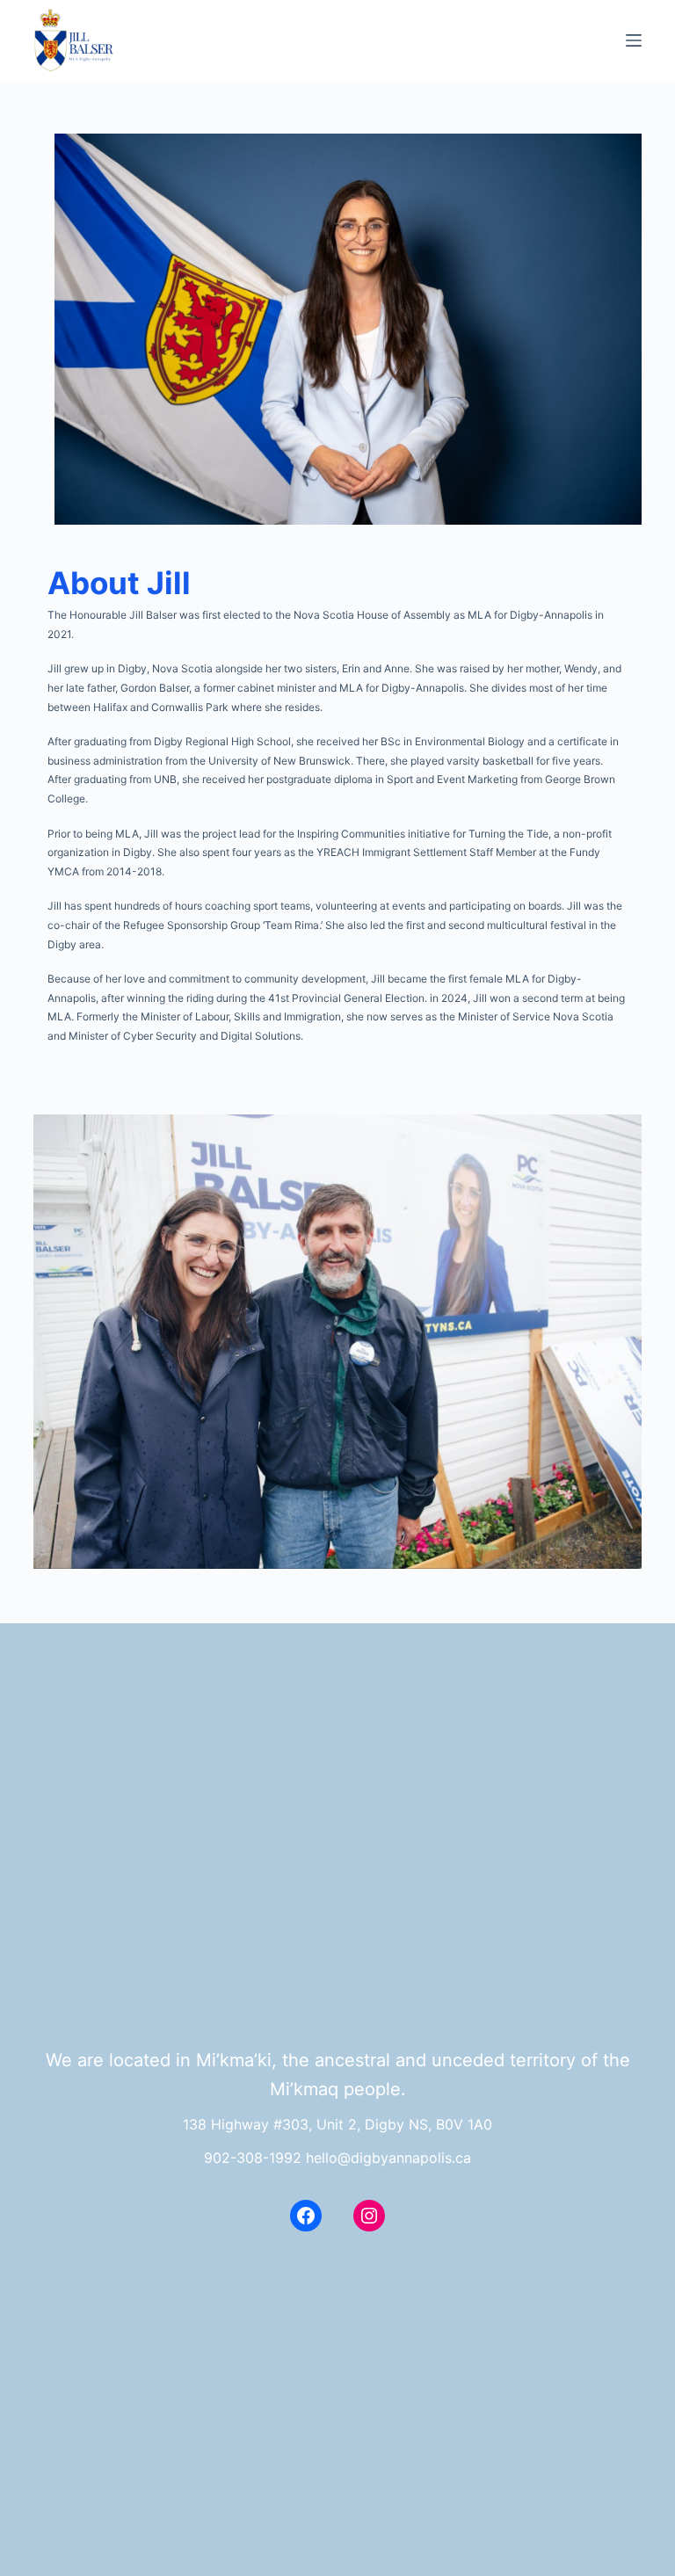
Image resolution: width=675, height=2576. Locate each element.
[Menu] (634, 40)
